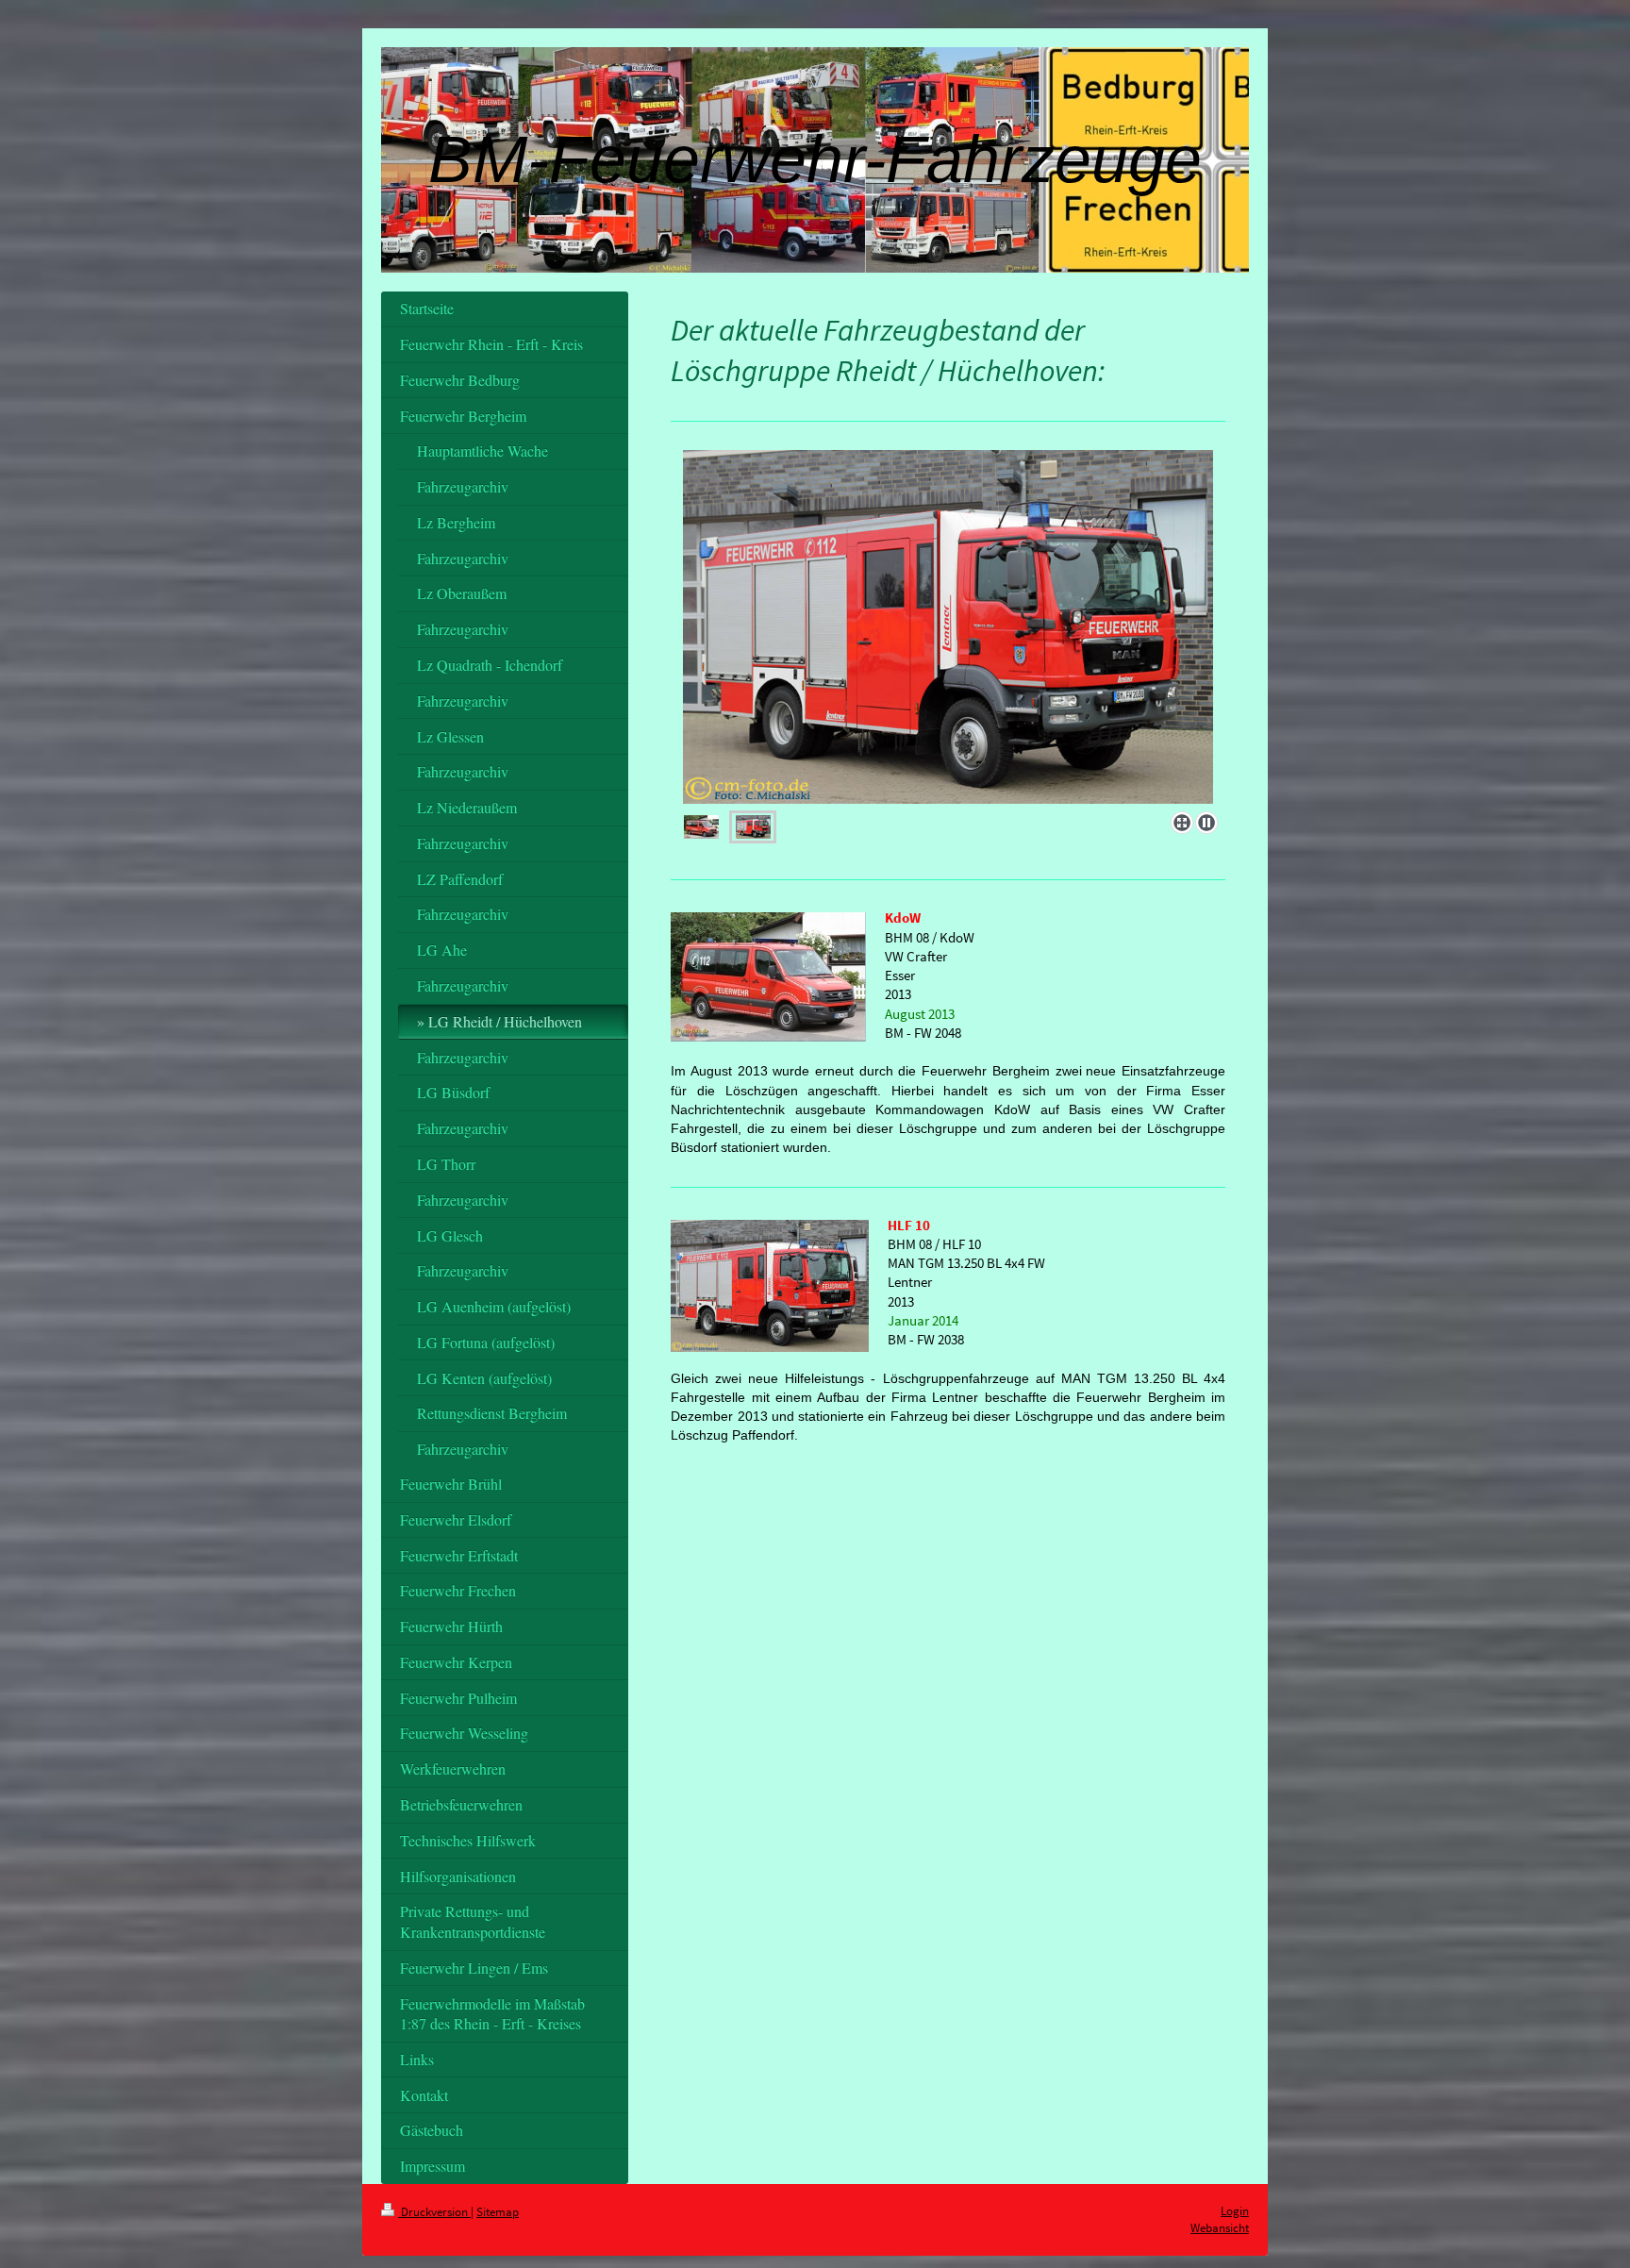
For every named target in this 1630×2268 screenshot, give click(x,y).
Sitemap (498, 2212)
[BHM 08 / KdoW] (948, 627)
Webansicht (1220, 2228)
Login (1235, 2211)
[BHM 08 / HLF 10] (753, 827)
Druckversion (434, 2212)
